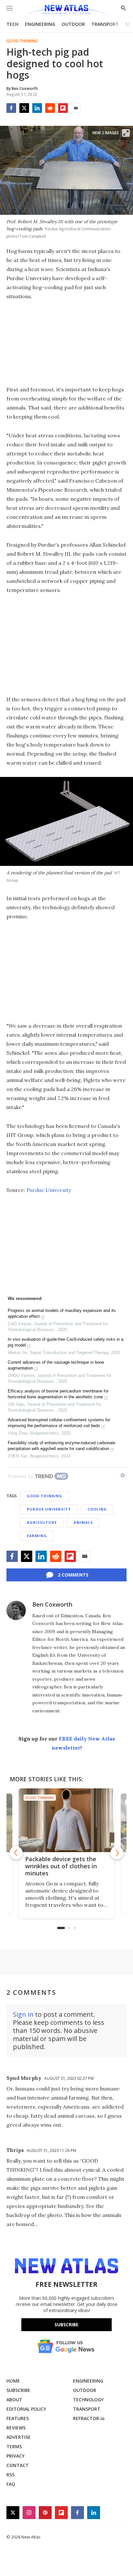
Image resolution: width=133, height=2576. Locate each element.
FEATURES (18, 2418)
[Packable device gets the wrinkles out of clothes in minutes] (66, 1820)
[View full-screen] (126, 133)
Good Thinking (22, 41)
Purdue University (49, 1190)
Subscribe (66, 2325)
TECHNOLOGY (88, 2400)
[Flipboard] (63, 108)
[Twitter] (24, 108)
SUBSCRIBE (18, 2390)
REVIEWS (16, 2428)
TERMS (14, 2446)
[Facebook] (11, 108)
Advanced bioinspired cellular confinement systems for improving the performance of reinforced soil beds (59, 1423)
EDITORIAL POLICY (26, 2409)
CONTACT (18, 2465)
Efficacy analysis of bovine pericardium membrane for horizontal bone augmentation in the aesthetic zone (58, 1394)
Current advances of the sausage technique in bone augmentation (56, 1365)
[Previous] (16, 1853)
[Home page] (66, 11)
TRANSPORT (105, 24)
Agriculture (42, 1522)
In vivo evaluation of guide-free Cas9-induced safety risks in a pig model (66, 1342)
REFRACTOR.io (89, 2418)
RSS (10, 2475)
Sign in (23, 2014)
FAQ (11, 2484)
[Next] (117, 1853)
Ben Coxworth (52, 1604)
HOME (13, 2381)
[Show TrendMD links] (123, 1475)
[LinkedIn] (37, 108)
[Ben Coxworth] (16, 1610)
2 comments (73, 1575)
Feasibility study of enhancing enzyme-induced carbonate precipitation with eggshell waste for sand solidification (61, 1446)
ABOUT (14, 2400)
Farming (37, 1536)
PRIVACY (15, 2456)
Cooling (97, 1509)
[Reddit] (50, 108)
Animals (83, 1522)
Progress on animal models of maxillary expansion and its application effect (62, 1313)
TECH (12, 24)
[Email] (76, 108)
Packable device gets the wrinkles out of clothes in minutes (61, 1866)
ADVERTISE (19, 2437)
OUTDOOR (73, 24)
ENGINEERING (40, 24)
